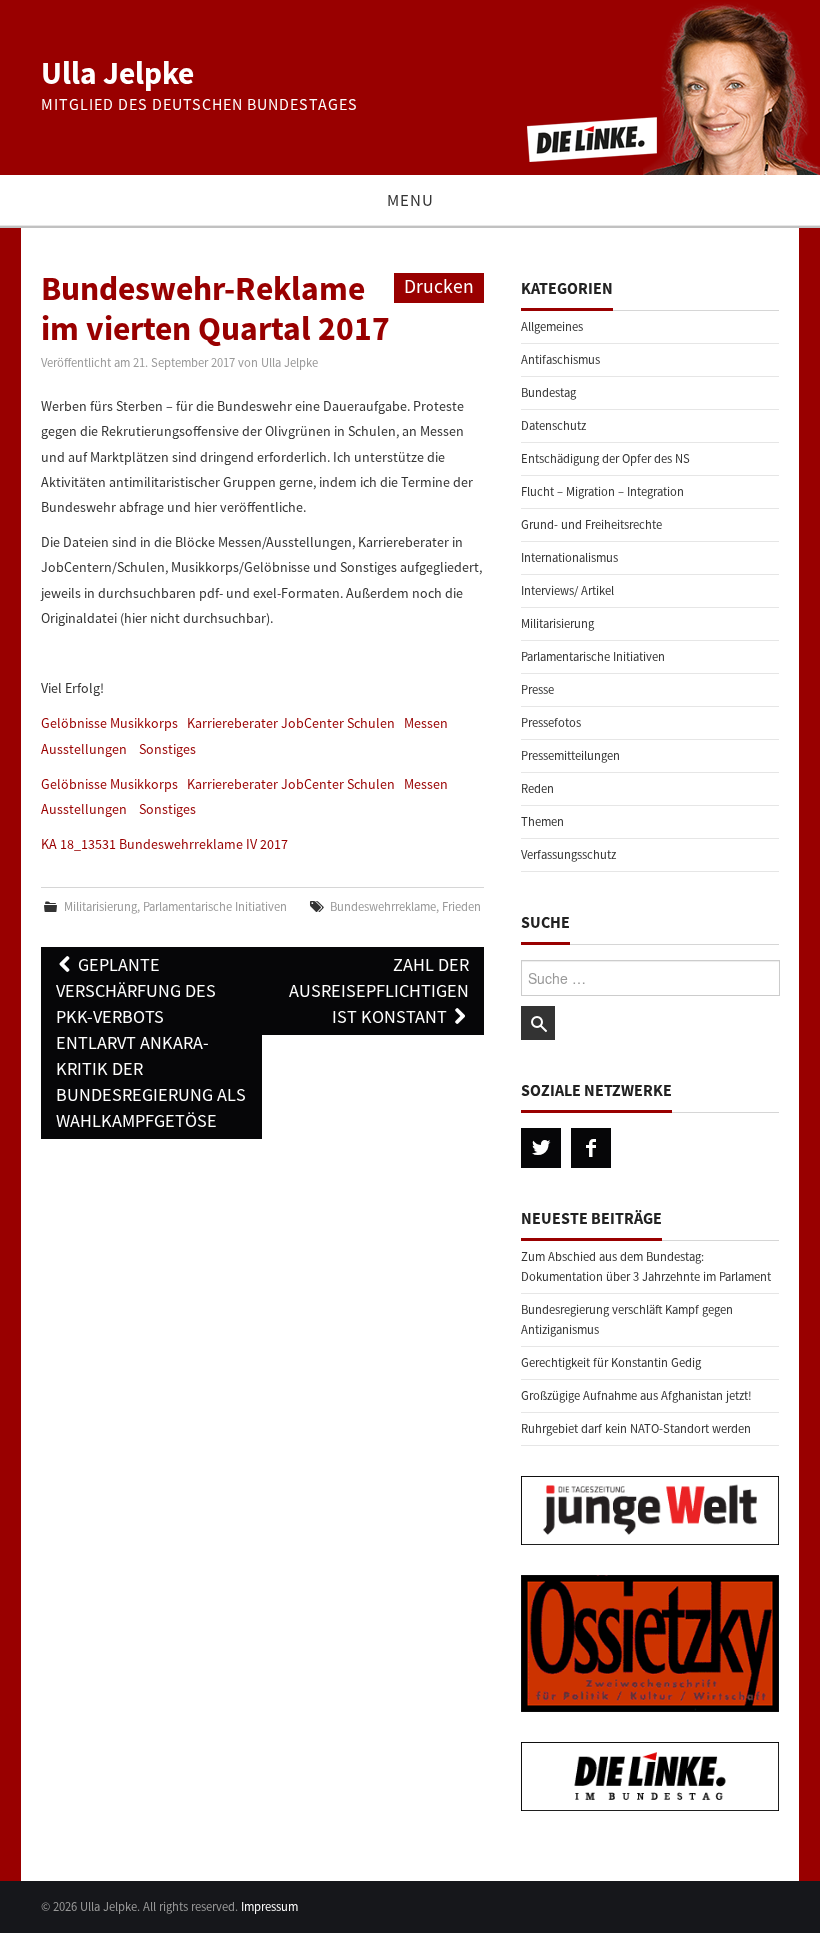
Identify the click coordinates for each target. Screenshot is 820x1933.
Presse (537, 689)
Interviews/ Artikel (567, 590)
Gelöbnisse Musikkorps (109, 723)
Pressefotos (551, 722)
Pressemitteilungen (570, 755)
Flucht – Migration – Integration (602, 491)
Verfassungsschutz (568, 854)
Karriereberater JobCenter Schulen (291, 723)
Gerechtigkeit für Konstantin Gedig (611, 1362)
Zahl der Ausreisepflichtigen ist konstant (379, 990)
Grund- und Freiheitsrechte (591, 524)
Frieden (461, 906)
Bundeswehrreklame (383, 906)
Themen (542, 821)
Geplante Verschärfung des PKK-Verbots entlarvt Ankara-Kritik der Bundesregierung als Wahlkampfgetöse (151, 1042)
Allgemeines (552, 326)
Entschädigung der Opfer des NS (605, 458)
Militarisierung (100, 906)
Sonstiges (167, 749)
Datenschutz (553, 425)
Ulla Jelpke (117, 73)
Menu (410, 200)
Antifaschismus (560, 359)
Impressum (269, 1906)
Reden (537, 788)
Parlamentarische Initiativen (215, 906)
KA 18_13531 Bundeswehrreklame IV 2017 (164, 844)
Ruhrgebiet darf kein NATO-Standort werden (636, 1428)
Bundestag (548, 392)
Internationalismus (569, 557)
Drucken (439, 286)
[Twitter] (541, 1148)
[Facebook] (591, 1148)
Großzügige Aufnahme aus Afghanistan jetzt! (636, 1395)
